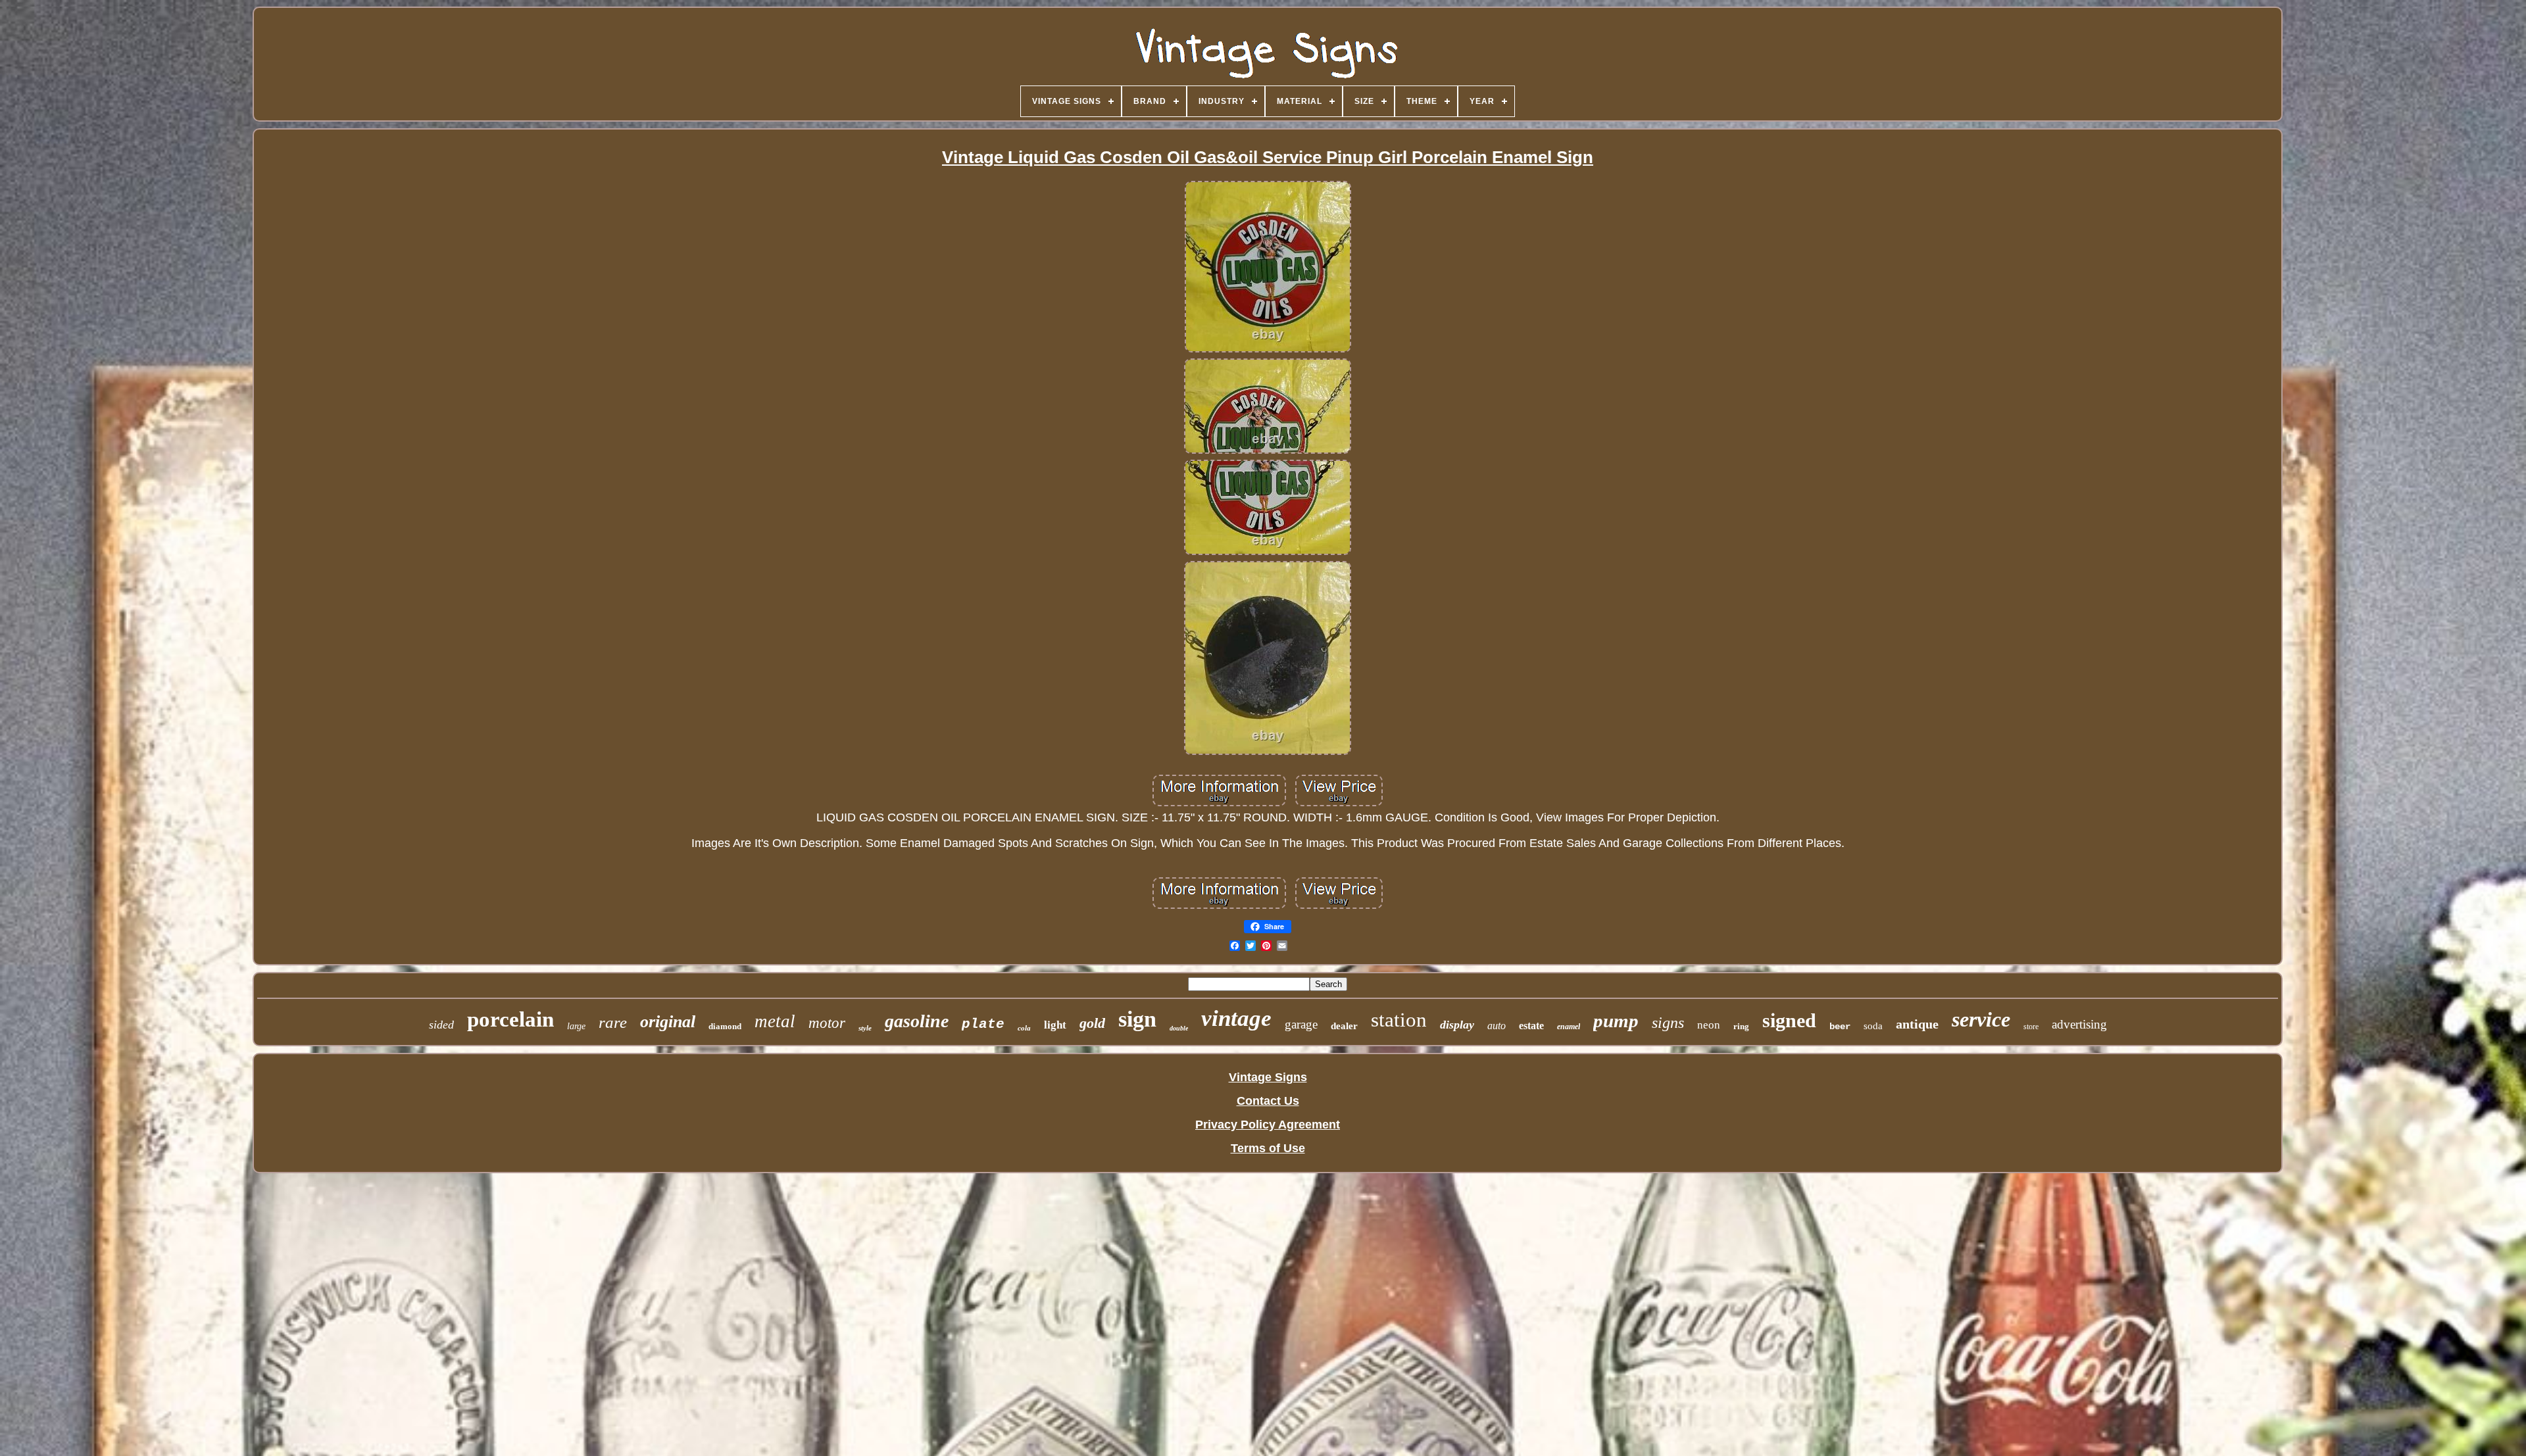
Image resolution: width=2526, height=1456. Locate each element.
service (1981, 1019)
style (865, 1028)
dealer (1344, 1026)
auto (1497, 1026)
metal (775, 1021)
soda (1873, 1026)
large (576, 1026)
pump (1616, 1021)
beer (1840, 1027)
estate (1531, 1026)
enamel (1569, 1027)
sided (441, 1025)
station (1399, 1020)
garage (1301, 1024)
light (1055, 1025)
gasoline (917, 1021)
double (1179, 1028)
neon (1709, 1025)
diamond (725, 1026)
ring (1741, 1026)
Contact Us (1268, 1101)
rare (613, 1022)
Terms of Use (1268, 1148)
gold (1092, 1023)
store (2031, 1027)
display (1457, 1025)
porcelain (510, 1019)
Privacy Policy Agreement (1268, 1125)
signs (1668, 1023)
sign (1137, 1019)
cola (1024, 1028)
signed (1789, 1020)
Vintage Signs (1268, 1077)
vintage (1236, 1018)
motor (827, 1023)
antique (1917, 1024)
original (668, 1022)
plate (983, 1024)
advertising (2079, 1024)
